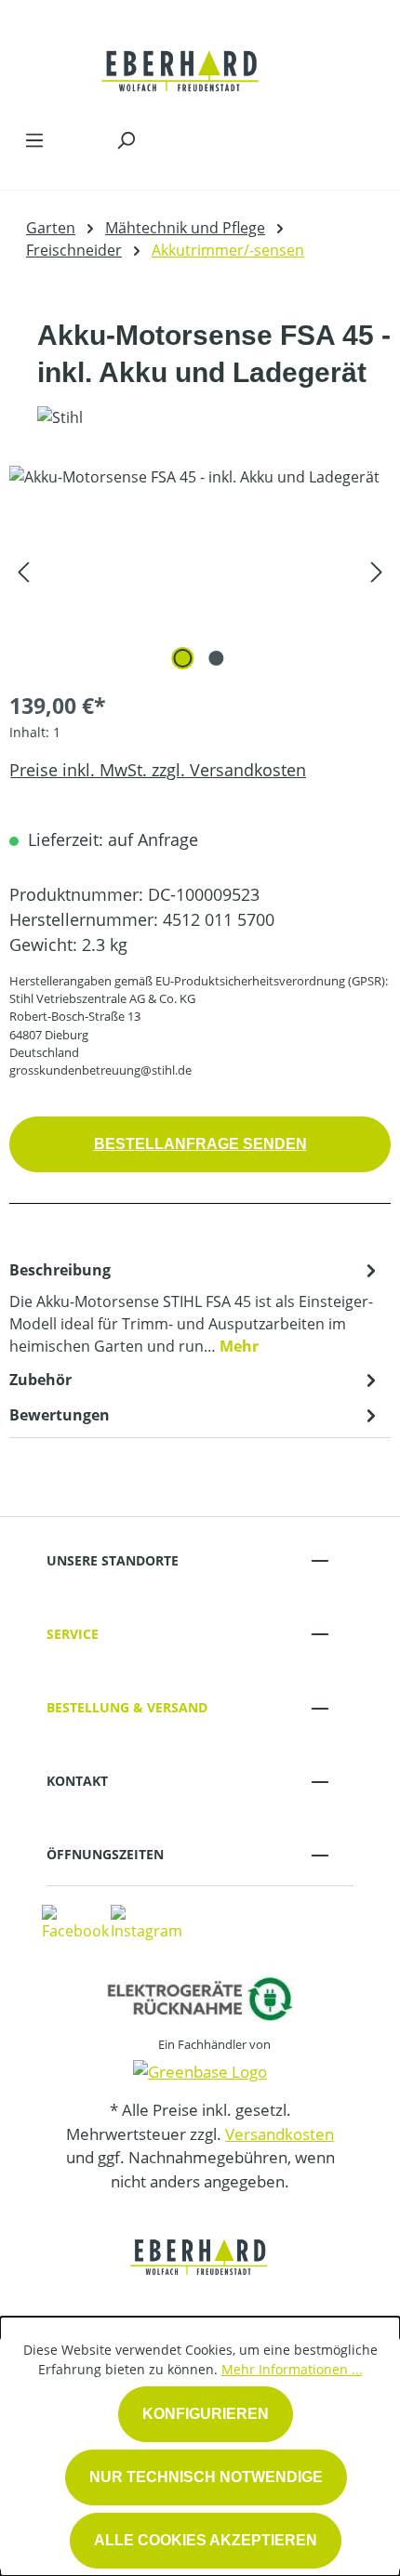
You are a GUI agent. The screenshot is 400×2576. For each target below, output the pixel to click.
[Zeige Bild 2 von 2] (217, 658)
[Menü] (34, 139)
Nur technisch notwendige (206, 2477)
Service (73, 1634)
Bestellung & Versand (127, 1707)
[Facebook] (75, 1922)
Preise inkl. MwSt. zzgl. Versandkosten (158, 770)
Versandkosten (280, 2134)
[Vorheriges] (23, 570)
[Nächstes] (377, 570)
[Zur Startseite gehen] (181, 59)
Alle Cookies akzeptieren (206, 2540)
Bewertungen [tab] (60, 1415)
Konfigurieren (206, 2414)
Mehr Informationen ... (292, 2369)
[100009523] (200, 570)
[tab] (195, 1307)
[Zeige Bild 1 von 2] (183, 658)
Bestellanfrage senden (200, 1144)
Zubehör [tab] (40, 1380)
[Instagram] (147, 1922)
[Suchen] (126, 139)
